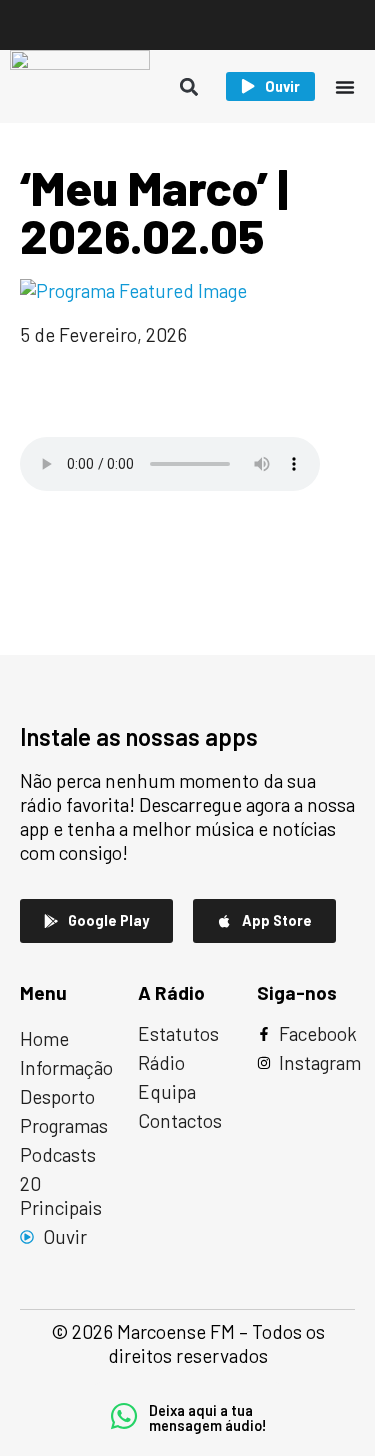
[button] (189, 86)
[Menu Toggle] (345, 87)
